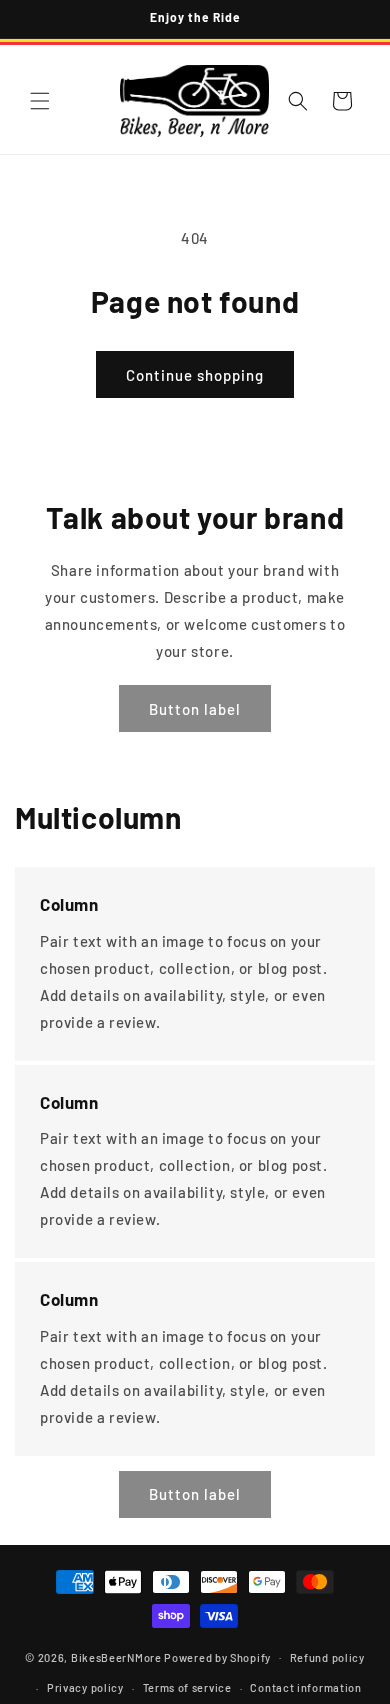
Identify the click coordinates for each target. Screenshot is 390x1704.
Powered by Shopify (217, 1656)
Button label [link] (195, 709)
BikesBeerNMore (116, 1656)
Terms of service (187, 1687)
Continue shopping (195, 375)
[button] (40, 101)
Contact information (305, 1687)
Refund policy (327, 1657)
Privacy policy (85, 1687)
